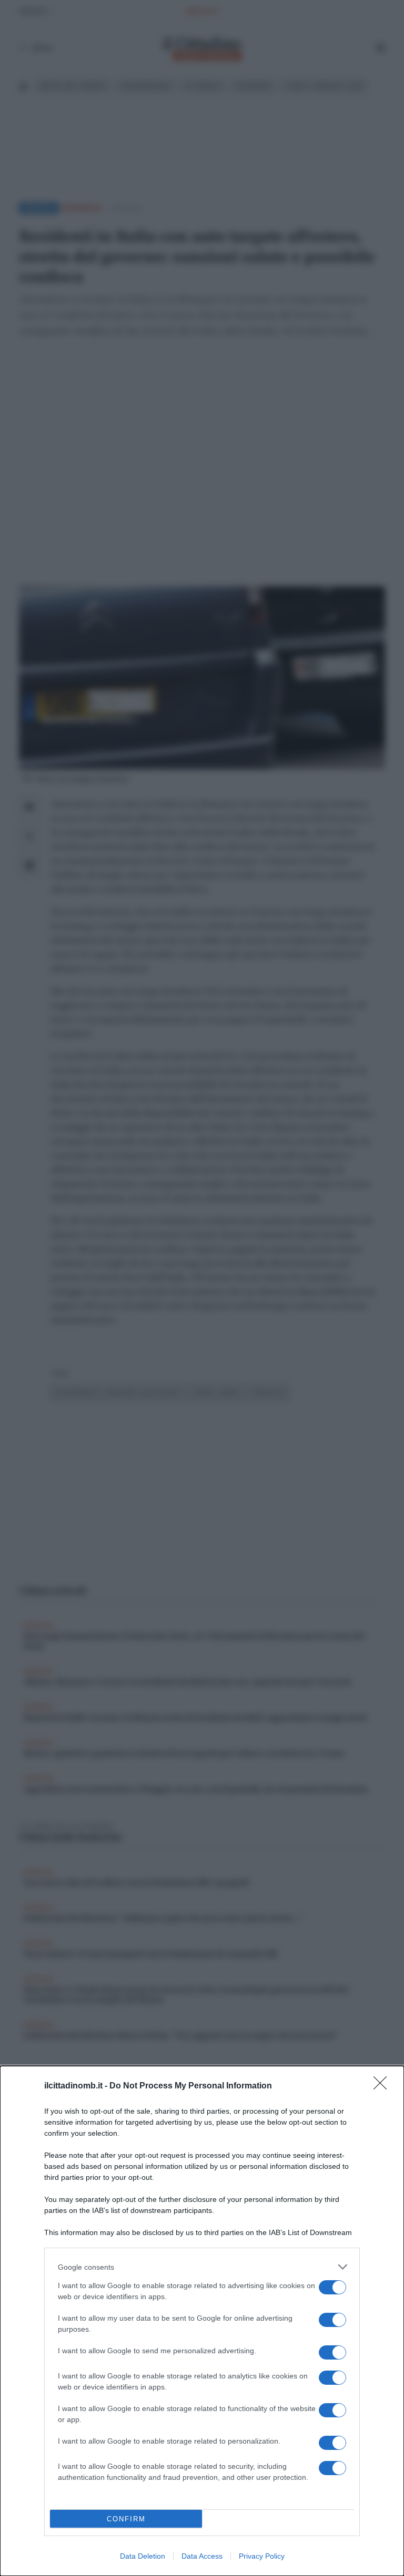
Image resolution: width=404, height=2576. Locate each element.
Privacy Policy (262, 2556)
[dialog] (202, 2321)
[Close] (383, 2086)
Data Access (202, 2556)
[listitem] (202, 2267)
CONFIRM (126, 2519)
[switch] (332, 2287)
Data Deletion (143, 2556)
